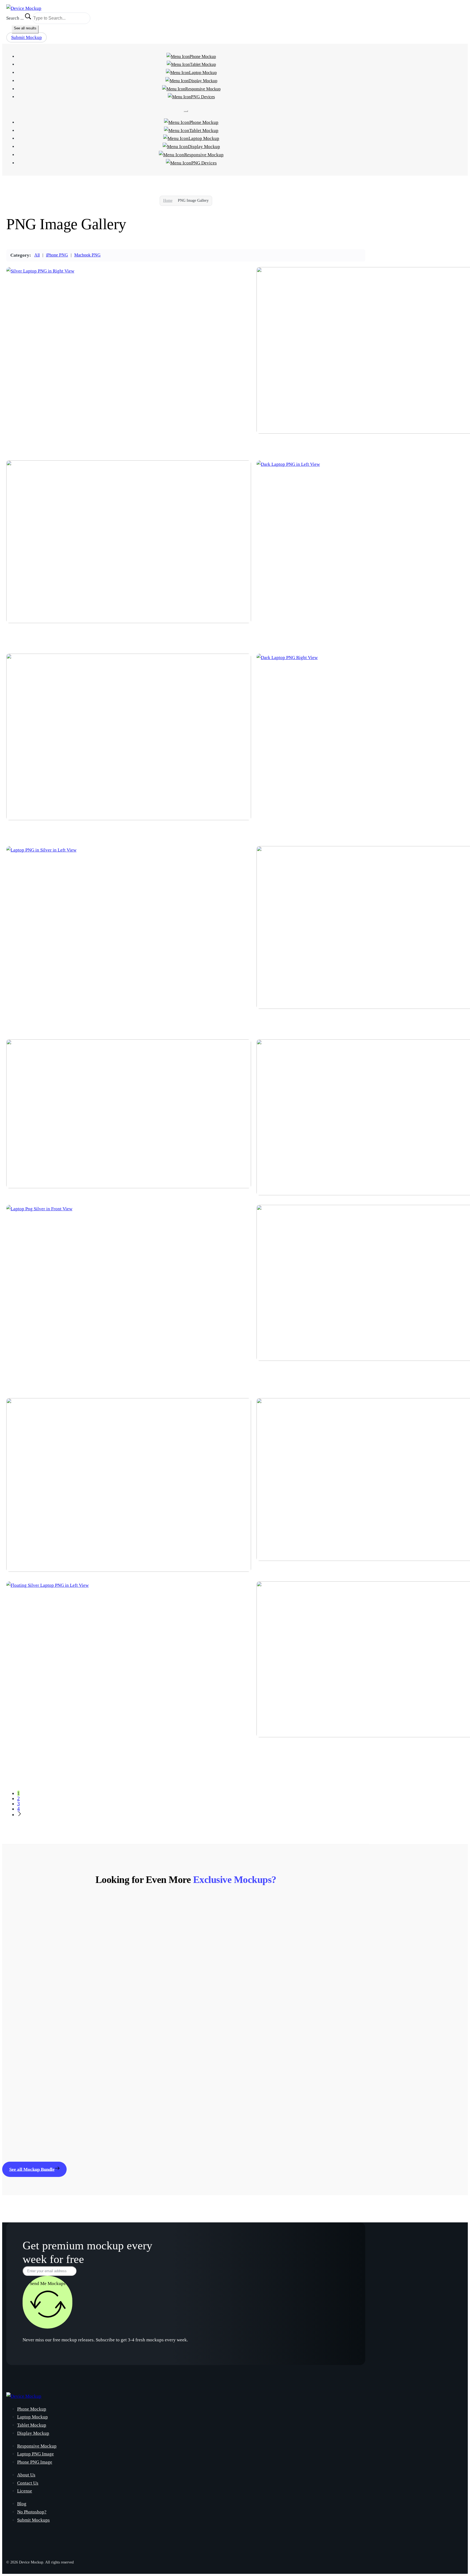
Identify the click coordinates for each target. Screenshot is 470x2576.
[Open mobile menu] (186, 111)
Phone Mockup (203, 56)
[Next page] (20, 1814)
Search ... (15, 18)
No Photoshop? (32, 2512)
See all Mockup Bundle (32, 2169)
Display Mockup (203, 81)
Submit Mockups (33, 2520)
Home (168, 200)
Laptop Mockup (203, 73)
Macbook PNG (87, 255)
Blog (22, 2504)
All (37, 255)
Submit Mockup (27, 37)
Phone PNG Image (35, 2462)
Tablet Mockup (203, 64)
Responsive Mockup (203, 89)
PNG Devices (203, 97)
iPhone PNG (57, 255)
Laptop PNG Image (35, 2454)
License (25, 2491)
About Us (26, 2475)
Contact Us (28, 2483)
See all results (25, 28)
